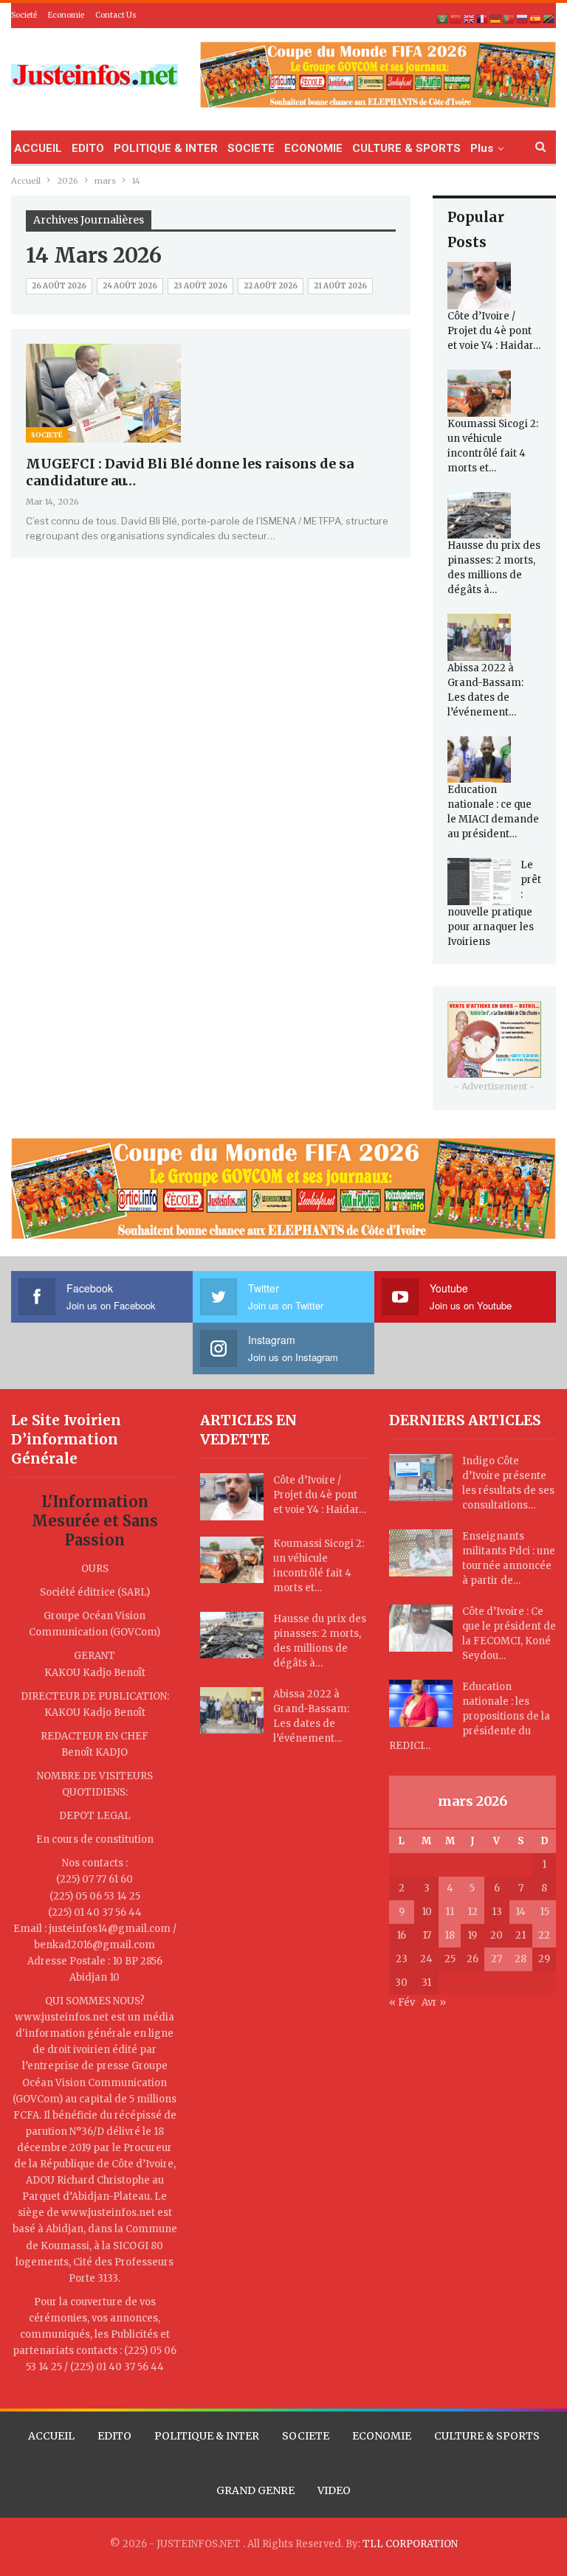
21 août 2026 (340, 286)
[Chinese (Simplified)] (456, 19)
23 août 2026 (200, 286)
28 (520, 1959)
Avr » (434, 2002)
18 (450, 1935)
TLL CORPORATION (410, 2544)
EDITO (88, 148)
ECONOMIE (313, 148)
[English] (470, 19)
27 (496, 1959)
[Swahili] (549, 19)
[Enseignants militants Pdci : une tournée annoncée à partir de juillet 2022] (421, 1553)
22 (544, 1935)
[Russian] (523, 19)
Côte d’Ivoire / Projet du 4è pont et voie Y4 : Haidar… (494, 331)
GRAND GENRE (255, 2490)
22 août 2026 (271, 286)
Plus (482, 148)
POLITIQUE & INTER (166, 148)
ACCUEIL (38, 148)
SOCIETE (251, 148)
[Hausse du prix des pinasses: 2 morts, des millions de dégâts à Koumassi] (479, 516)
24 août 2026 (130, 286)
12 (472, 1912)
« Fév (402, 2002)
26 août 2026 (59, 286)
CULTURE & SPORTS (406, 148)
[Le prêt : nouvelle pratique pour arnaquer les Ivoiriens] (479, 882)
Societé (24, 15)
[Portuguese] (509, 19)
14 (520, 1912)
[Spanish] (536, 19)
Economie (66, 15)
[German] (496, 19)
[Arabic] (443, 19)
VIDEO (334, 2490)
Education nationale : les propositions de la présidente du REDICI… (470, 1716)
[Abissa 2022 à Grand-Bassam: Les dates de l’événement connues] (479, 637)
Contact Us (116, 15)
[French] (483, 19)
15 (544, 1912)
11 (450, 1912)
